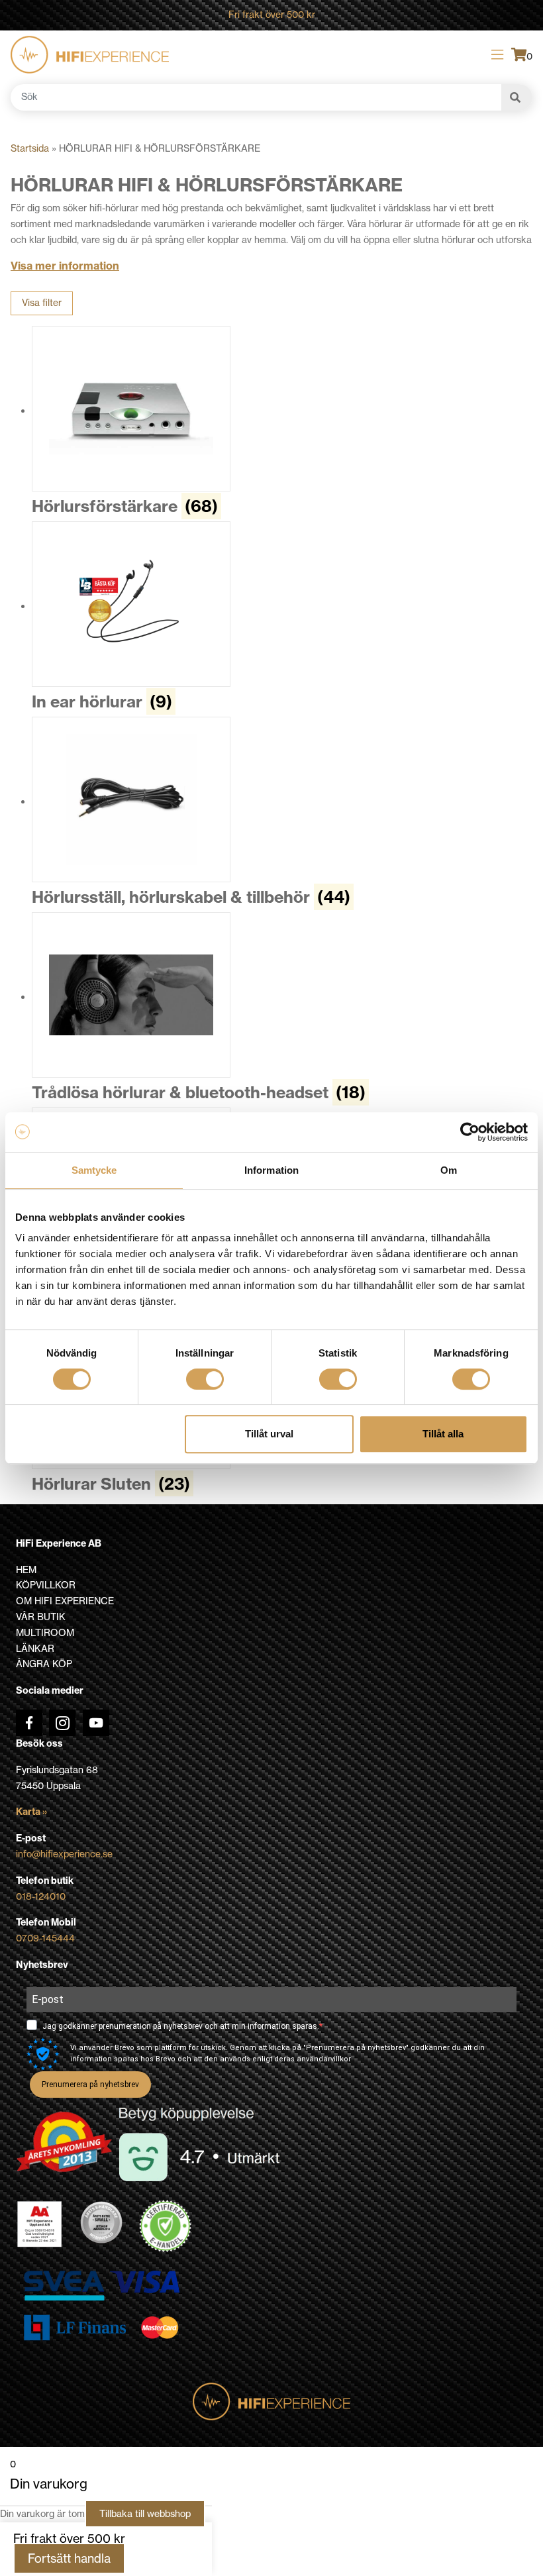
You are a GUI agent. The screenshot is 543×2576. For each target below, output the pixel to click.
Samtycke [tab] (94, 1170)
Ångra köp (44, 1664)
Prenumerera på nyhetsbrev (90, 2085)
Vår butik (41, 1617)
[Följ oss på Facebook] (29, 1723)
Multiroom (45, 1633)
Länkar (35, 1649)
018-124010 (41, 1896)
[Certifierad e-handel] (166, 2226)
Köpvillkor (46, 1585)
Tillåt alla (443, 1434)
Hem (26, 1570)
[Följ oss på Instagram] (62, 1723)
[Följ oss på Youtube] (96, 1723)
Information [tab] (271, 1170)
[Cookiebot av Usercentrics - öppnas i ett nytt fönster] (470, 1132)
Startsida (30, 148)
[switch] (205, 1379)
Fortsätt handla (69, 2558)
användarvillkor (324, 2059)
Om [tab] (449, 1170)
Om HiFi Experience (65, 1601)
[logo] (90, 55)
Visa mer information (65, 266)
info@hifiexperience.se (64, 1854)
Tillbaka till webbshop (145, 2514)
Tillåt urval (269, 1434)
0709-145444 (45, 1938)
